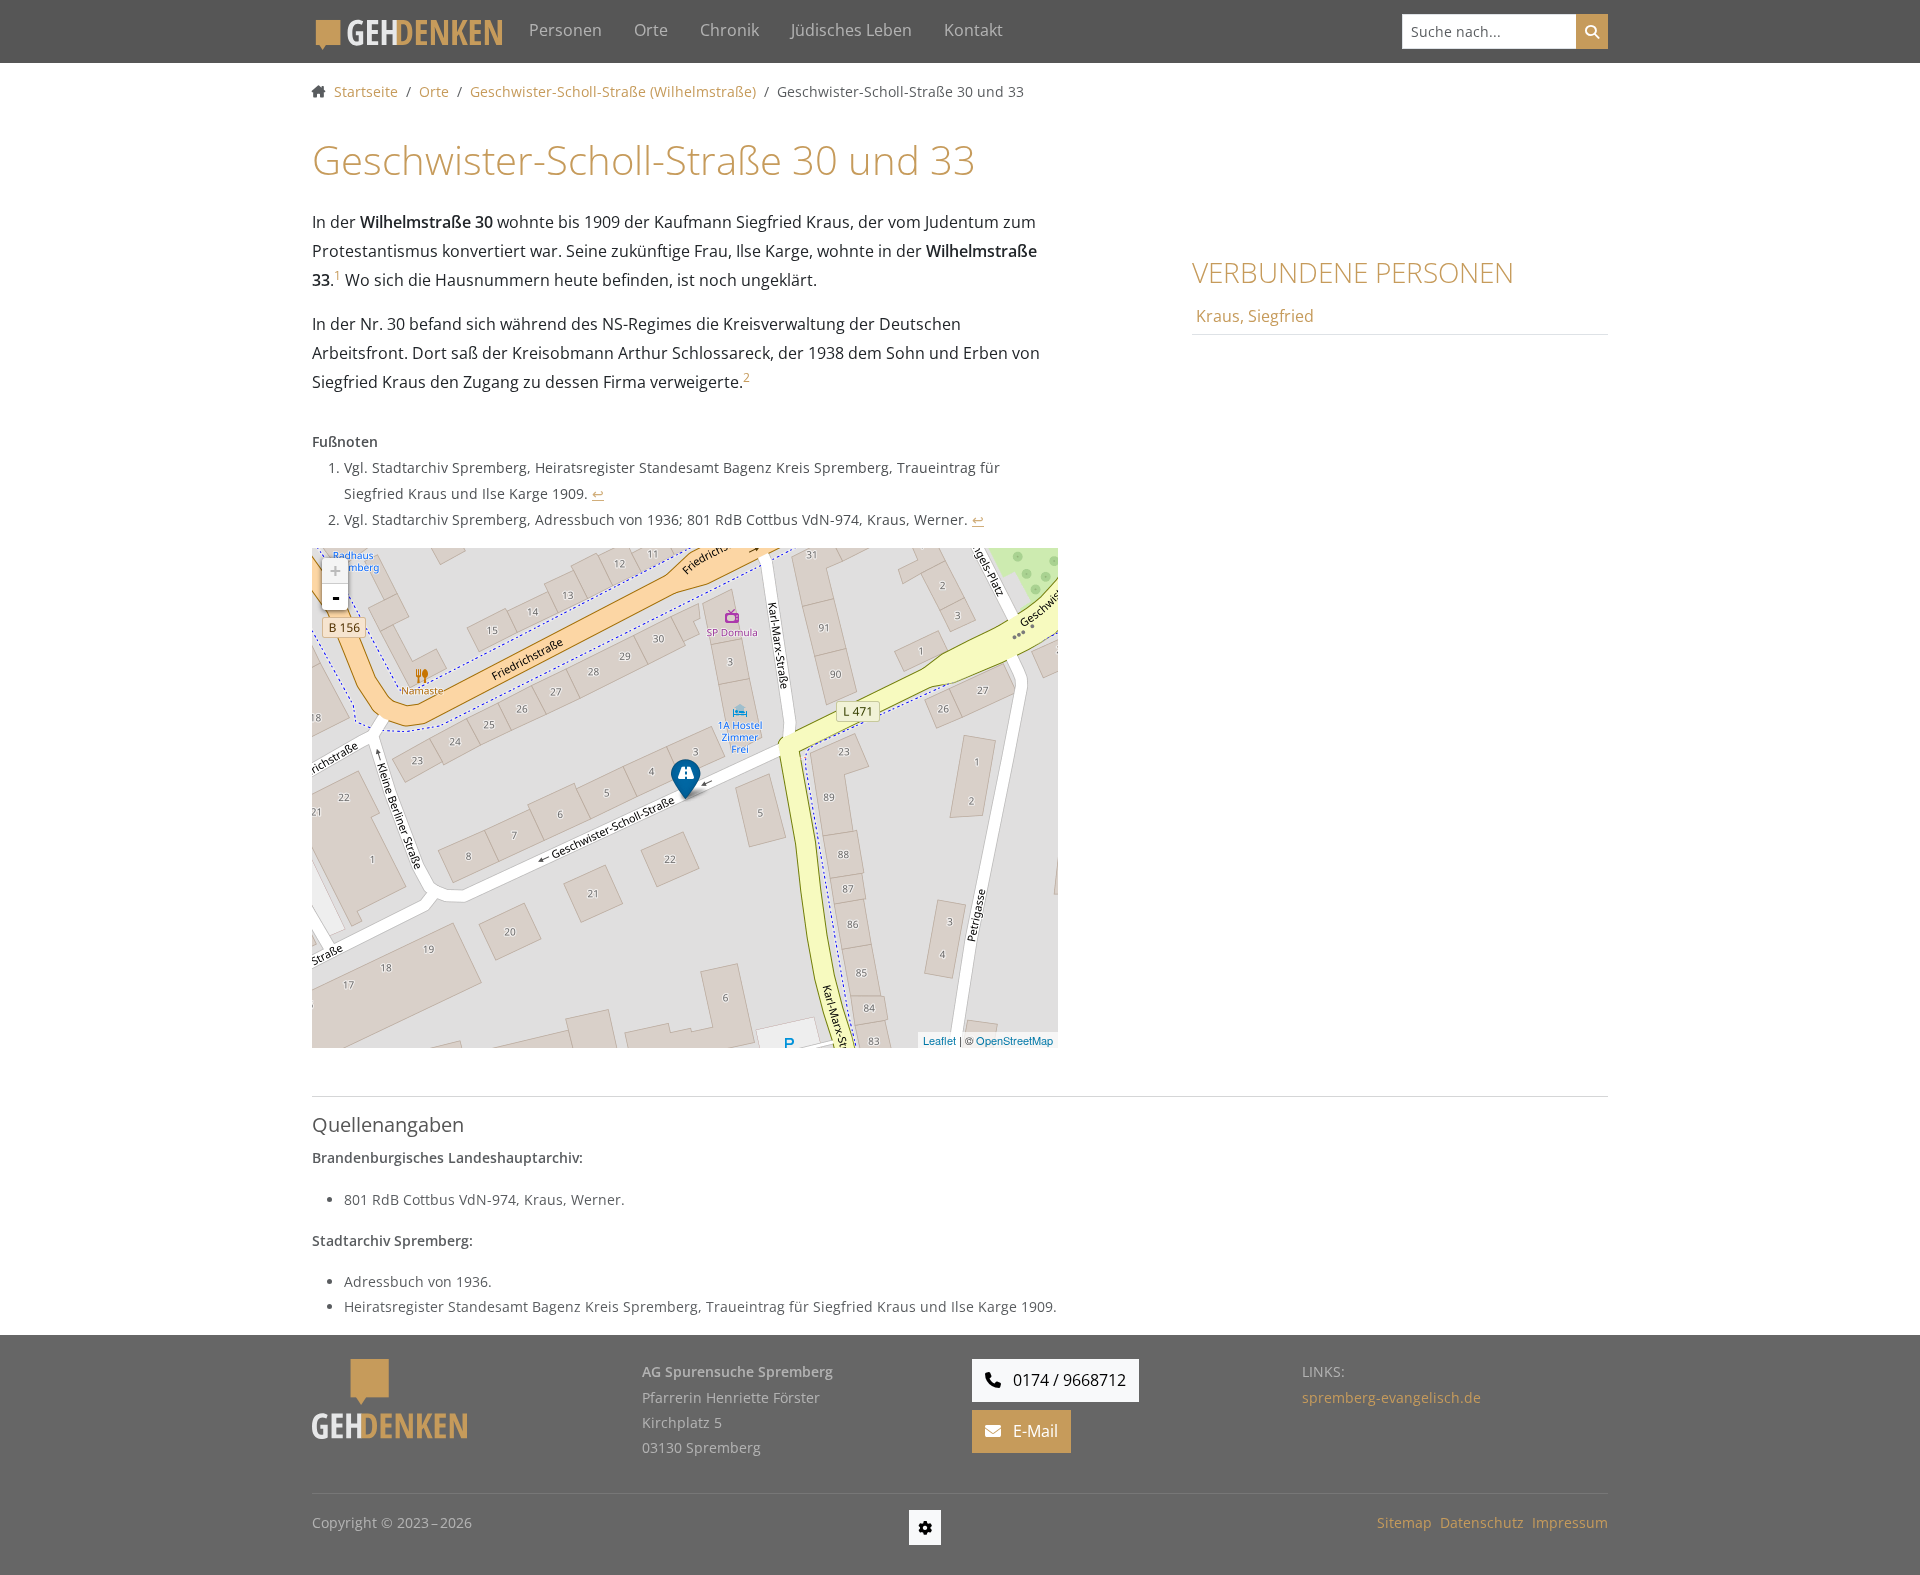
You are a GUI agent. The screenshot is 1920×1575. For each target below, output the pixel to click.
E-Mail (1033, 1431)
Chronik (729, 30)
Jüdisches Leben (851, 30)
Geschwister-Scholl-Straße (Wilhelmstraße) (613, 91)
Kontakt (973, 30)
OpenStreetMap (1014, 1040)
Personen (565, 30)
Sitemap (1404, 1522)
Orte (651, 30)
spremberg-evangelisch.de (1391, 1397)
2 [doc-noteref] (746, 377)
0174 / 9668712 (1067, 1380)
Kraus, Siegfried (1255, 316)
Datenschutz (1482, 1522)
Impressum (1570, 1522)
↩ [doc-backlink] (598, 493)
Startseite (366, 91)
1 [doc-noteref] (337, 275)
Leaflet (939, 1040)
